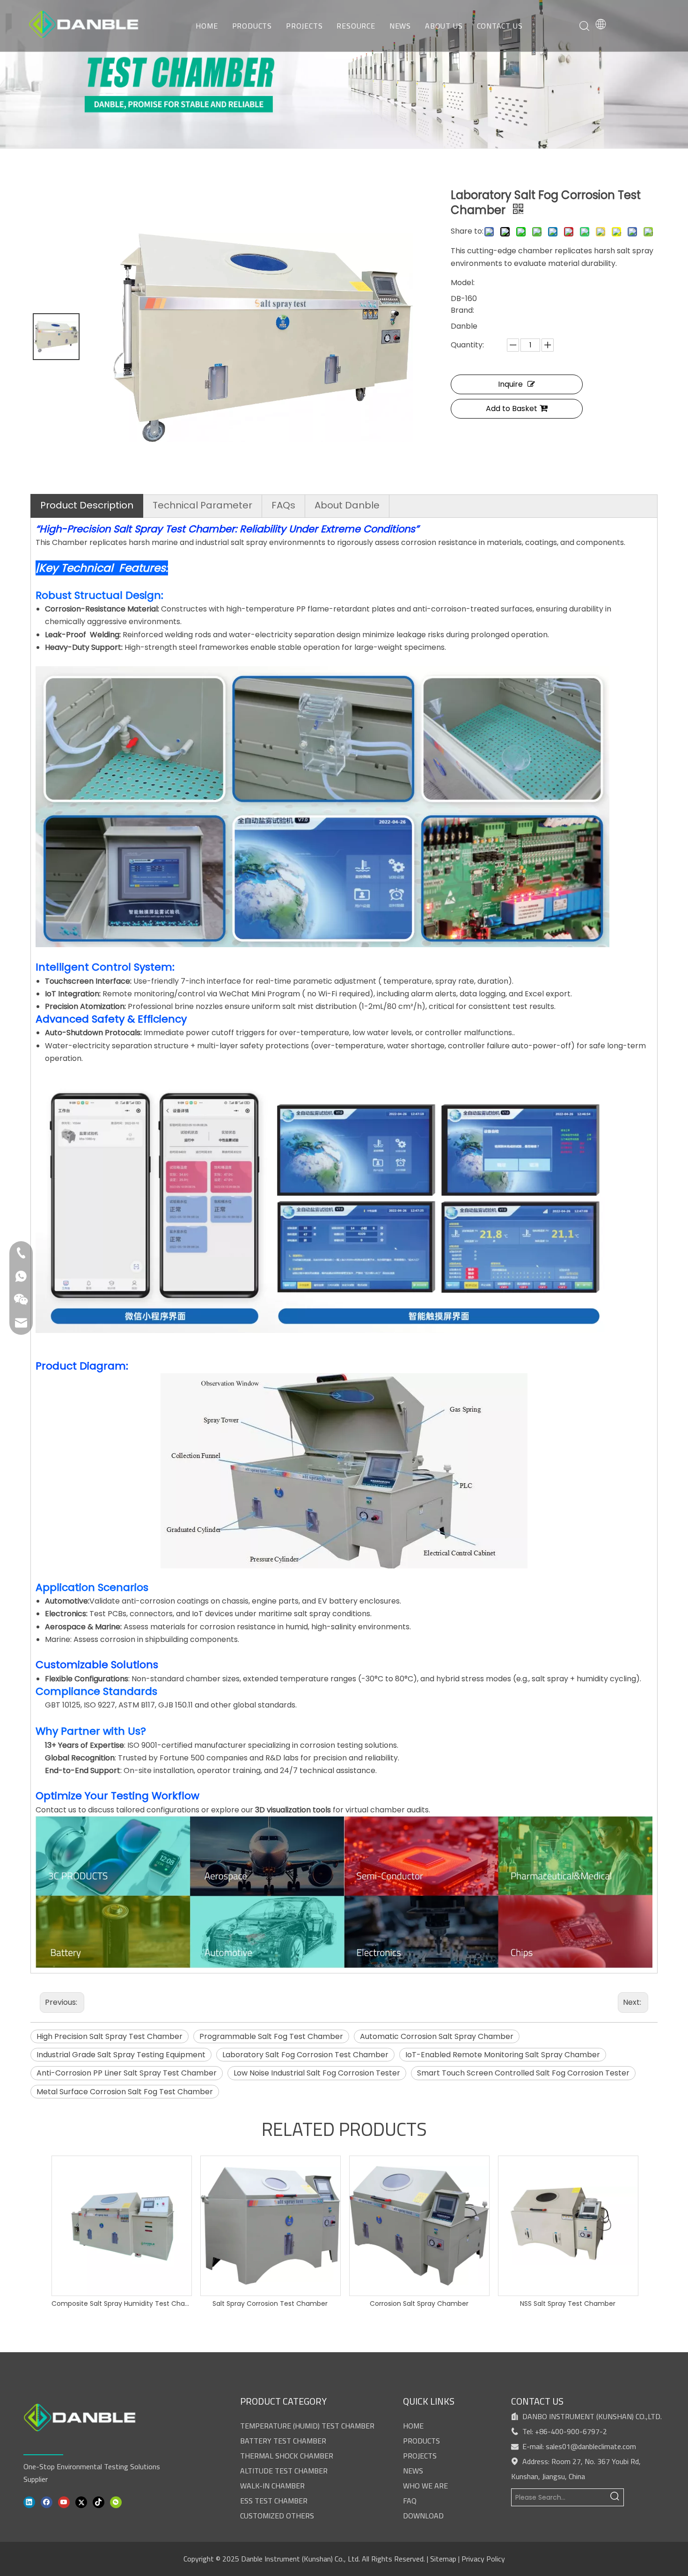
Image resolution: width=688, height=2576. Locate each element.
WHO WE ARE (425, 2486)
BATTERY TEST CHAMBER (283, 2441)
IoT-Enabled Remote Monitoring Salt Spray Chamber (503, 2055)
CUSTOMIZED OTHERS (277, 2516)
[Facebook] (47, 2501)
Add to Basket (512, 408)
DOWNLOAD (423, 2516)
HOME (207, 26)
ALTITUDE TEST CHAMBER (284, 2471)
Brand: (462, 310)
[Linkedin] (29, 2501)
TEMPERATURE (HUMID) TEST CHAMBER (307, 2426)
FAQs (283, 505)
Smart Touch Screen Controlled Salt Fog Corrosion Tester (523, 2073)
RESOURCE (356, 26)
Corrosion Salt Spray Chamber (419, 2304)
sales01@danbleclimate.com (591, 2446)
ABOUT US (444, 26)
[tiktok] (99, 2501)
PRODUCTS (252, 26)
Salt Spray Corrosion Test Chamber (270, 2304)
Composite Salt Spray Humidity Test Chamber (121, 2304)
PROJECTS (304, 26)
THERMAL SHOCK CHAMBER (287, 2456)
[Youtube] (64, 2501)
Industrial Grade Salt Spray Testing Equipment (121, 2055)
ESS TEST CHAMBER (274, 2501)
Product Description (87, 505)
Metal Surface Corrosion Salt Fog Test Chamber (125, 2092)
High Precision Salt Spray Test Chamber (110, 2036)
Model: (463, 283)
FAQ (410, 2501)
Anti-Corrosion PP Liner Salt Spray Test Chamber (127, 2073)
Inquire (510, 384)
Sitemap (443, 2559)
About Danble (347, 505)
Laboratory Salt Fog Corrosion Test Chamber (305, 2055)
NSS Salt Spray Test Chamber (568, 2304)
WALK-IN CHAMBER (272, 2486)
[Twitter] (81, 2501)
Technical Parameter (202, 505)
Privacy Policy (483, 2559)
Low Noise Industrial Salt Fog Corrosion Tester (317, 2073)
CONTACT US (500, 26)
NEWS (400, 26)
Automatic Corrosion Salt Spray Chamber (437, 2036)
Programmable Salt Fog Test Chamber (271, 2036)
